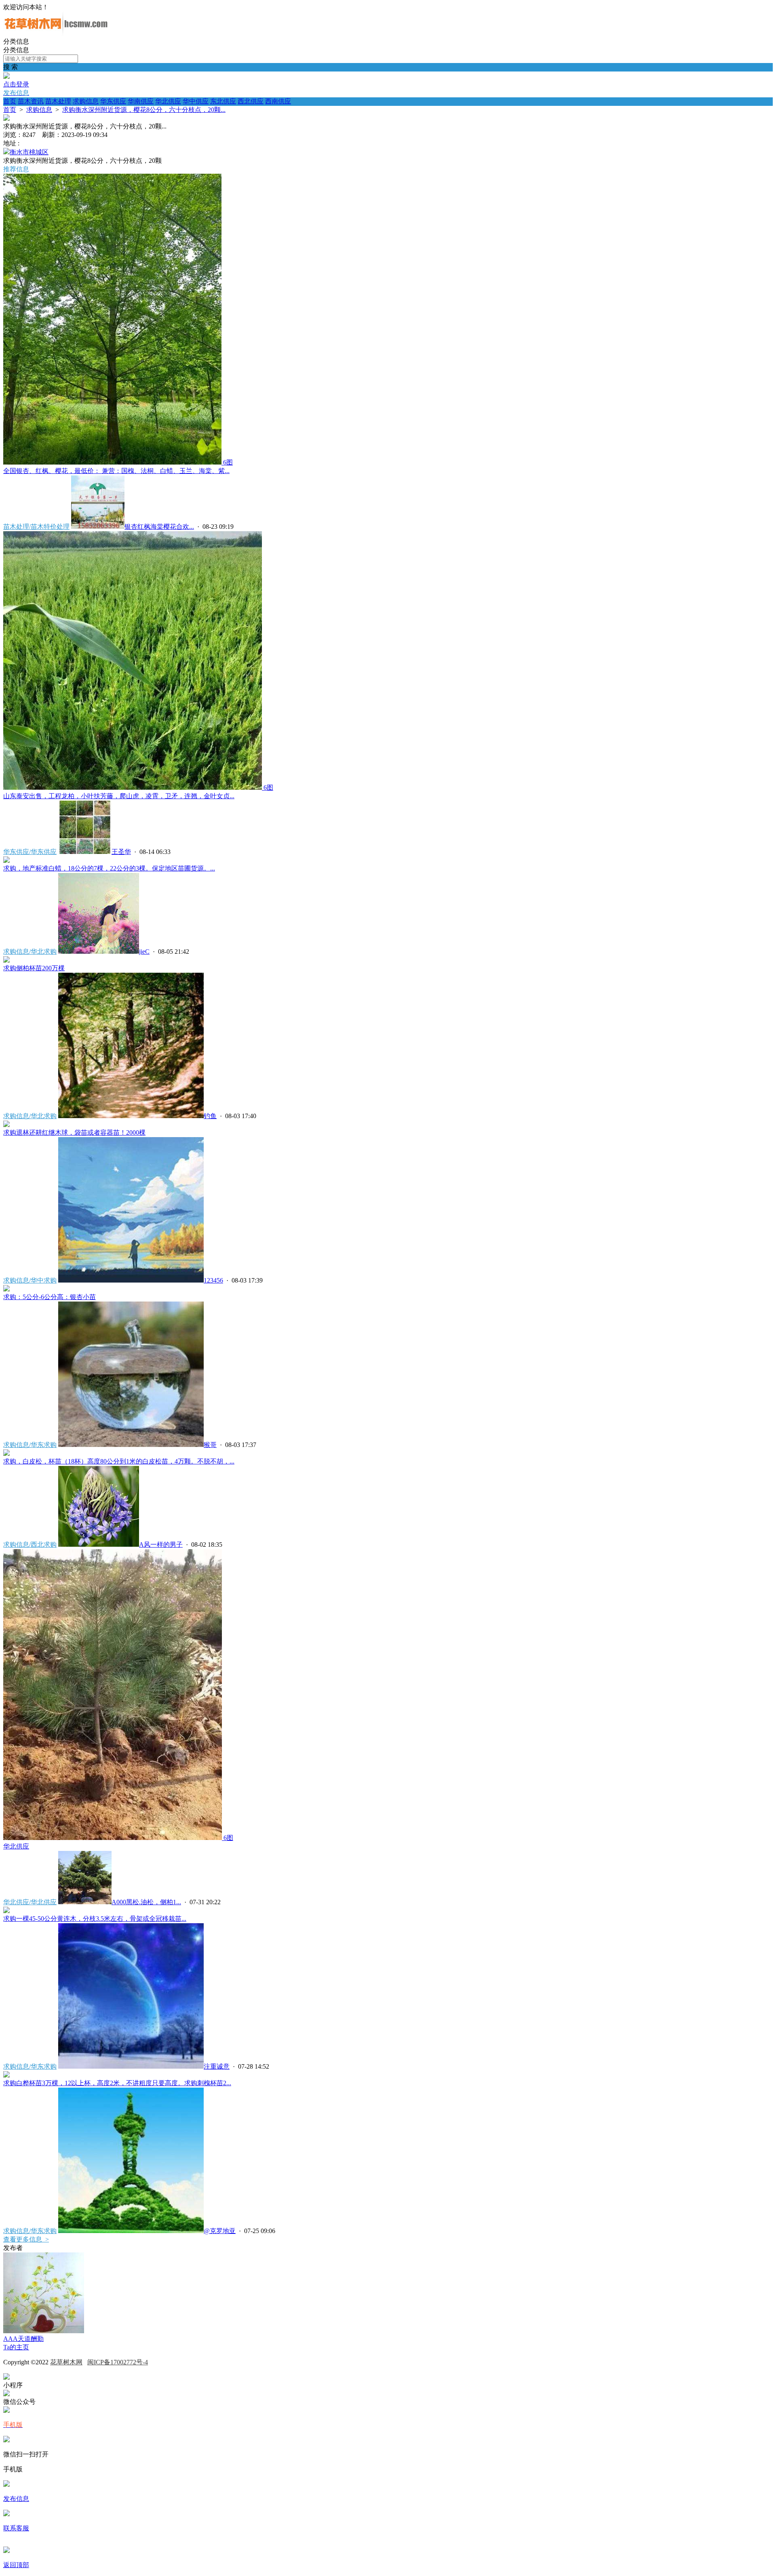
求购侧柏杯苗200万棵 (34, 968)
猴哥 (210, 1445)
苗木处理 (58, 101)
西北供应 (251, 101)
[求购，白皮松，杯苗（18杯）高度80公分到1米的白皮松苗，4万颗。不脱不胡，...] (6, 1454)
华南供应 (141, 101)
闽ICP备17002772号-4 (118, 2362)
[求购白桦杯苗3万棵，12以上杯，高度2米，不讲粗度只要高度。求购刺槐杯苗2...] (6, 2075)
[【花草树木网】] (56, 34)
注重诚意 (217, 2066)
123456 (213, 1280)
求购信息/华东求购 (30, 1445)
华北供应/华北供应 (30, 1902)
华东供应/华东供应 (30, 852)
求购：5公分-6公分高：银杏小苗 (50, 1297)
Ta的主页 (16, 2347)
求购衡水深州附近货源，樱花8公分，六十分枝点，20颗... (144, 110)
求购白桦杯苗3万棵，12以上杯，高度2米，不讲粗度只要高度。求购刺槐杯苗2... (117, 2083)
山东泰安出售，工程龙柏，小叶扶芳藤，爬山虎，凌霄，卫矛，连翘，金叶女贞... (119, 796)
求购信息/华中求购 (30, 1280)
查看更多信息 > (26, 2239)
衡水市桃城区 (29, 152)
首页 (10, 101)
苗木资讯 (31, 101)
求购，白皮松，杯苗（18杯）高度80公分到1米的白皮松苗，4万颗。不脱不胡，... (119, 1461)
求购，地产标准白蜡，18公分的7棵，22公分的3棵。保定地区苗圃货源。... (109, 868)
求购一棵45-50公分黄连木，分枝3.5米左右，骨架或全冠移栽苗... (95, 1919)
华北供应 (168, 101)
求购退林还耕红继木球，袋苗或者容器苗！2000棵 (74, 1132)
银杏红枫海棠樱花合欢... (159, 527)
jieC (144, 952)
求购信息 (86, 101)
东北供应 (223, 101)
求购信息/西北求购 (30, 1545)
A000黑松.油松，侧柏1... (146, 1902)
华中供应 (196, 101)
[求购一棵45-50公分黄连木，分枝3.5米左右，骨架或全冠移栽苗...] (6, 1911)
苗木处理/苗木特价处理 (36, 527)
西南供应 (278, 101)
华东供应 (113, 101)
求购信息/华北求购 (30, 952)
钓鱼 (210, 1116)
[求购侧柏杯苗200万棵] (6, 960)
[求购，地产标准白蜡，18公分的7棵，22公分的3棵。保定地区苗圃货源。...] (6, 861)
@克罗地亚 (220, 2231)
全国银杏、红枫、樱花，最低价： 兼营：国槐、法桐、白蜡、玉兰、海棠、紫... (116, 471)
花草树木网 (66, 2362)
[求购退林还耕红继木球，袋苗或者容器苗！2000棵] (6, 1125)
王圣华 (121, 852)
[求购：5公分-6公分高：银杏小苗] (6, 1289)
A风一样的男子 (161, 1545)
